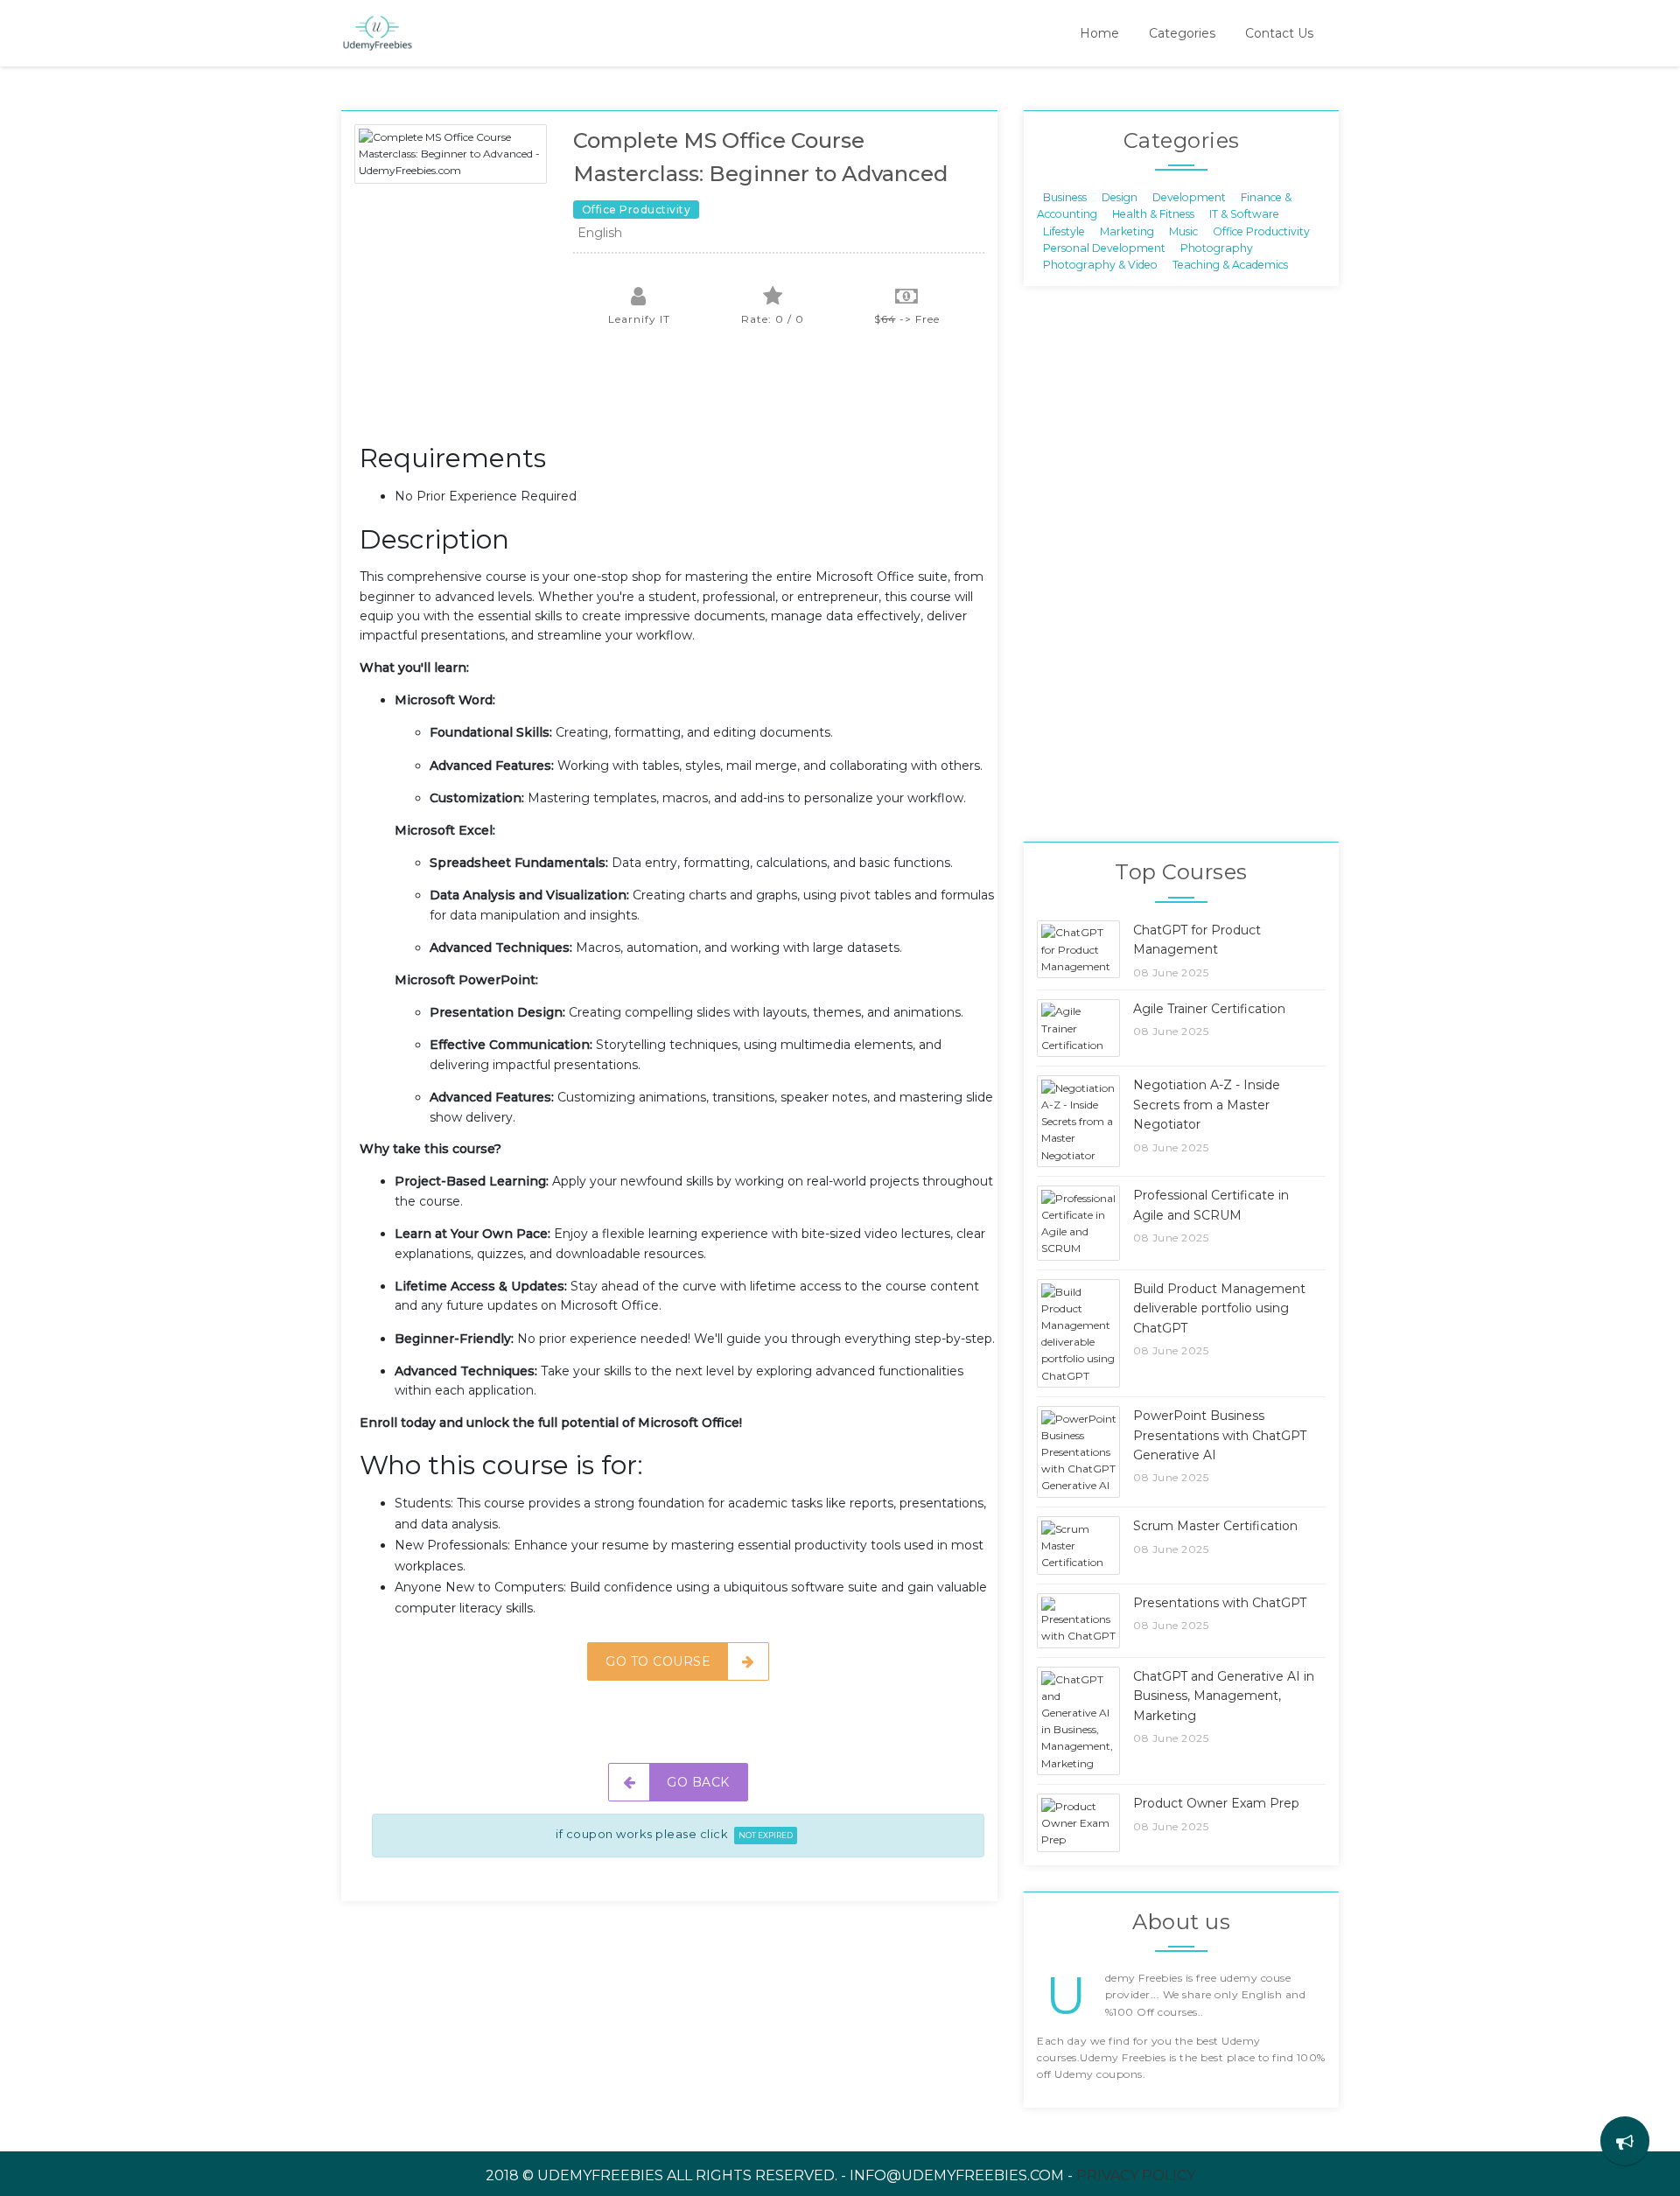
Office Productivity (1261, 231)
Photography (1217, 248)
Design (1120, 196)
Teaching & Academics (1230, 265)
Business (1065, 196)
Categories (1182, 33)
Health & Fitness (1153, 214)
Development (1189, 196)
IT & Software (1244, 214)
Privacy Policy (1136, 2175)
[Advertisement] (678, 394)
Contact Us (1279, 33)
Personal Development (1104, 248)
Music (1183, 231)
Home (1099, 33)
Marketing (1127, 231)
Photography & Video (1100, 265)
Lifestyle (1064, 231)
